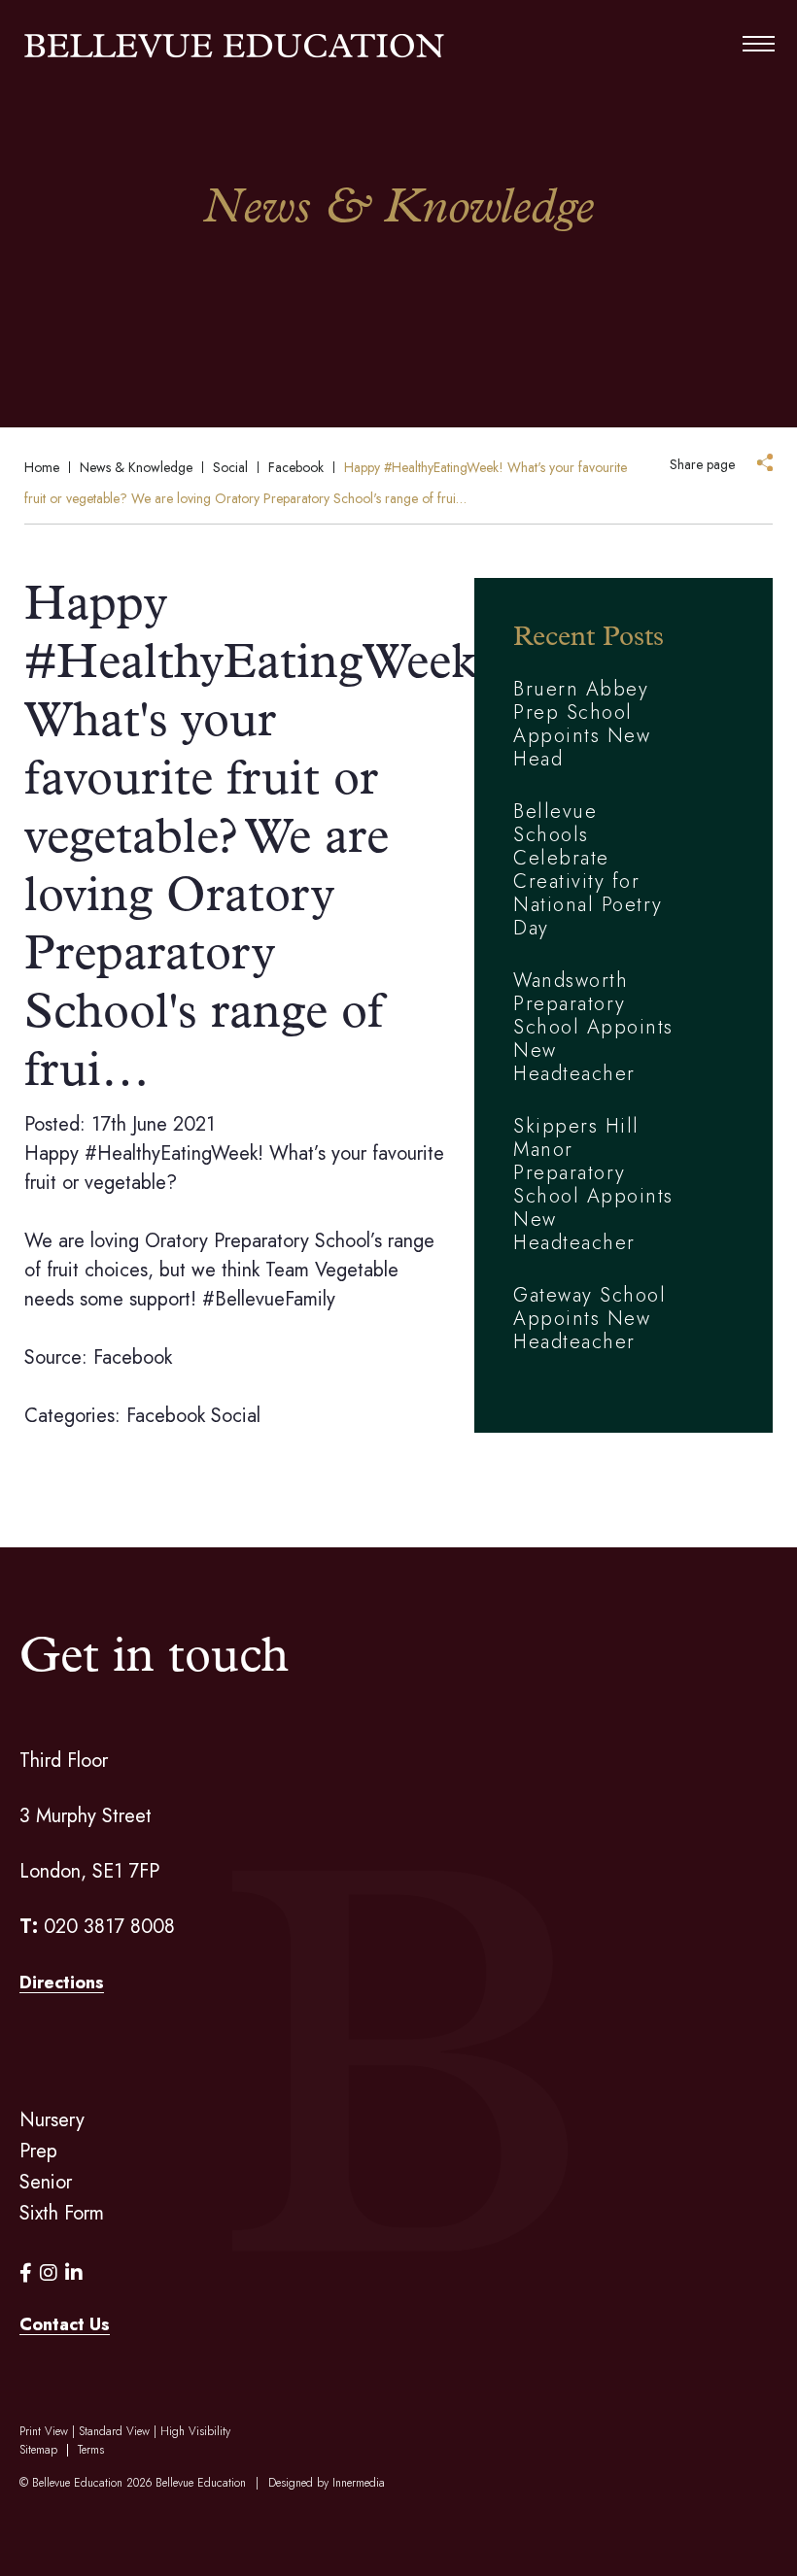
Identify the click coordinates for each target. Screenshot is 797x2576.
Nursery (52, 2120)
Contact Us (65, 2324)
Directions (62, 1983)
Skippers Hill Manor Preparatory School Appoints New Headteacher (593, 1185)
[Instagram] (49, 2273)
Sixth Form (62, 2213)
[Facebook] (26, 2273)
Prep (38, 2151)
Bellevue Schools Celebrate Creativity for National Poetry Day (588, 870)
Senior (46, 2182)
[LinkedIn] (74, 2273)
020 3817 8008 (109, 1927)
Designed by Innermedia (327, 2483)
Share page (702, 464)
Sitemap (38, 2450)
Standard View (114, 2431)
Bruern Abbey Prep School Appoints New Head (582, 724)
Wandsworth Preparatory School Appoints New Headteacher (593, 1027)
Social (236, 1416)
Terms (91, 2450)
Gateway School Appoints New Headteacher (589, 1319)
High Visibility (195, 2431)
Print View (44, 2431)
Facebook (166, 1416)
